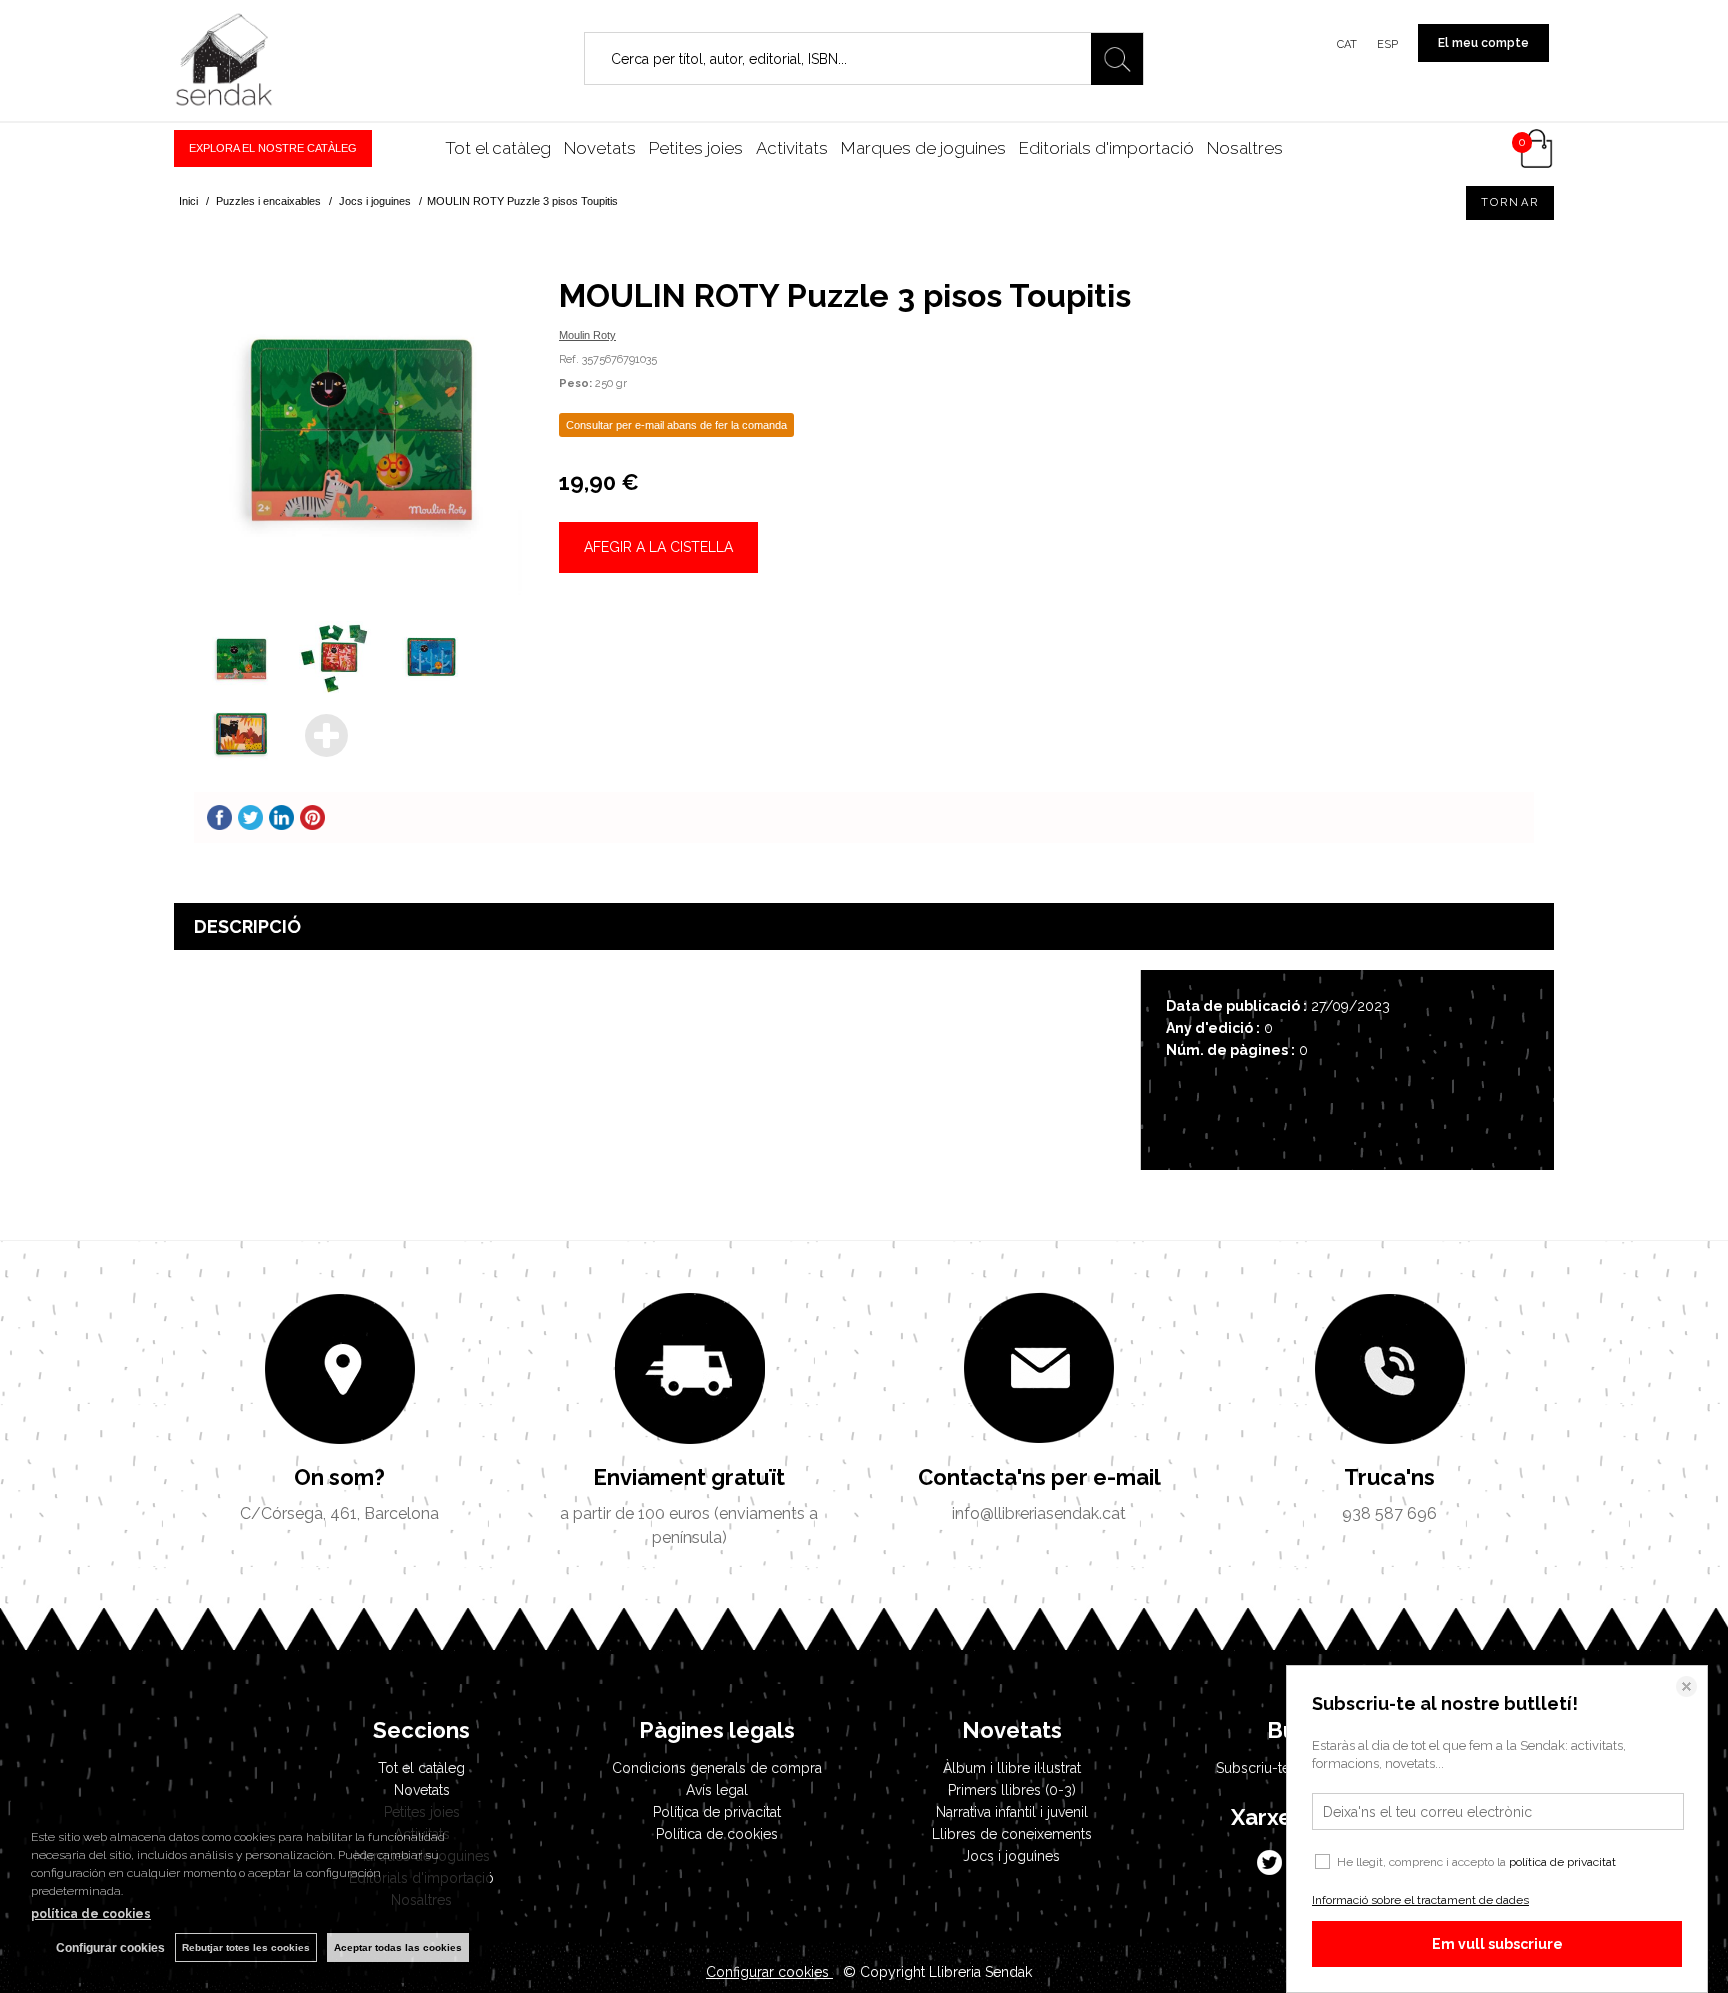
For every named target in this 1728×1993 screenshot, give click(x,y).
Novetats (600, 148)
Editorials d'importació (1106, 148)
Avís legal (717, 1790)
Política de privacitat (717, 1812)
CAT (1347, 44)
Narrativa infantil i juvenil (1012, 1812)
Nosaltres (1245, 148)
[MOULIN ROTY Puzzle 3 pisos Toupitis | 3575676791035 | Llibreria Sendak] (361, 427)
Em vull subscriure (1497, 1944)
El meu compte (1483, 43)
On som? (339, 1477)
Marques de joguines (923, 148)
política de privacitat (1562, 1862)
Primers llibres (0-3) (1012, 1790)
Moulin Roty (587, 335)
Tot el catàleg (498, 148)
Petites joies (696, 148)
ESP (1387, 44)
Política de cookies (717, 1834)
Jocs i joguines (1011, 1856)
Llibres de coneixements (1012, 1834)
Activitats (792, 148)
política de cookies (91, 1914)
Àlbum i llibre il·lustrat (1012, 1768)
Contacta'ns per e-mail (1039, 1477)
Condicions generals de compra (717, 1768)
